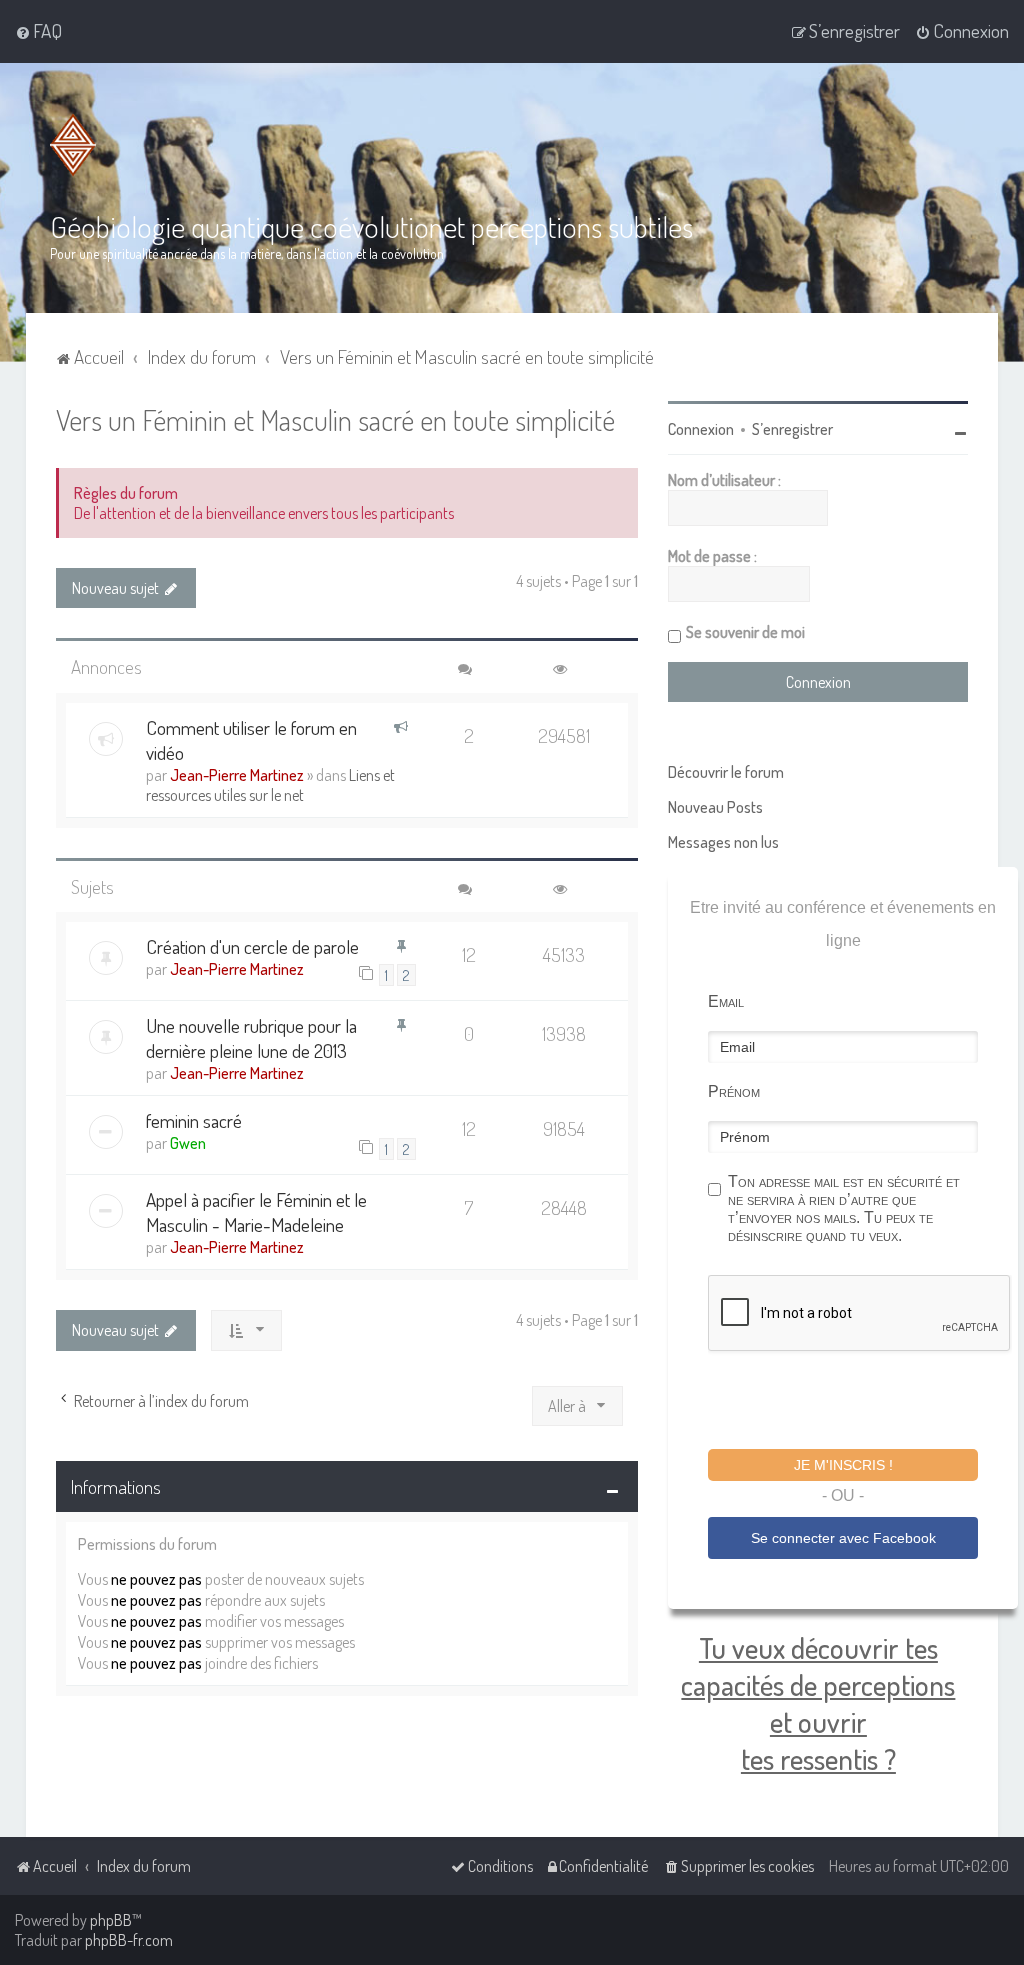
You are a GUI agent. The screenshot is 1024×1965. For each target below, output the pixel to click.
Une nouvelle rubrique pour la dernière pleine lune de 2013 (251, 1038)
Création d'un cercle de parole (252, 946)
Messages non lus (723, 842)
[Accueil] (77, 145)
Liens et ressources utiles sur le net (270, 785)
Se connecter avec (843, 1538)
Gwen (188, 1143)
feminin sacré (194, 1120)
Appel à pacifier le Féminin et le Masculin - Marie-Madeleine (256, 1212)
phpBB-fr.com (129, 1940)
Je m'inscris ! (843, 1465)
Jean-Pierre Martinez (237, 775)
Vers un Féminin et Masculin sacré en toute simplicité (335, 419)
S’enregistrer (792, 429)
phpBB (111, 1920)
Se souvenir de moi (745, 632)
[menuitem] (38, 31)
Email (726, 1001)
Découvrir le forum (726, 772)
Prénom (734, 1091)
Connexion (701, 429)
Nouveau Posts (715, 807)
